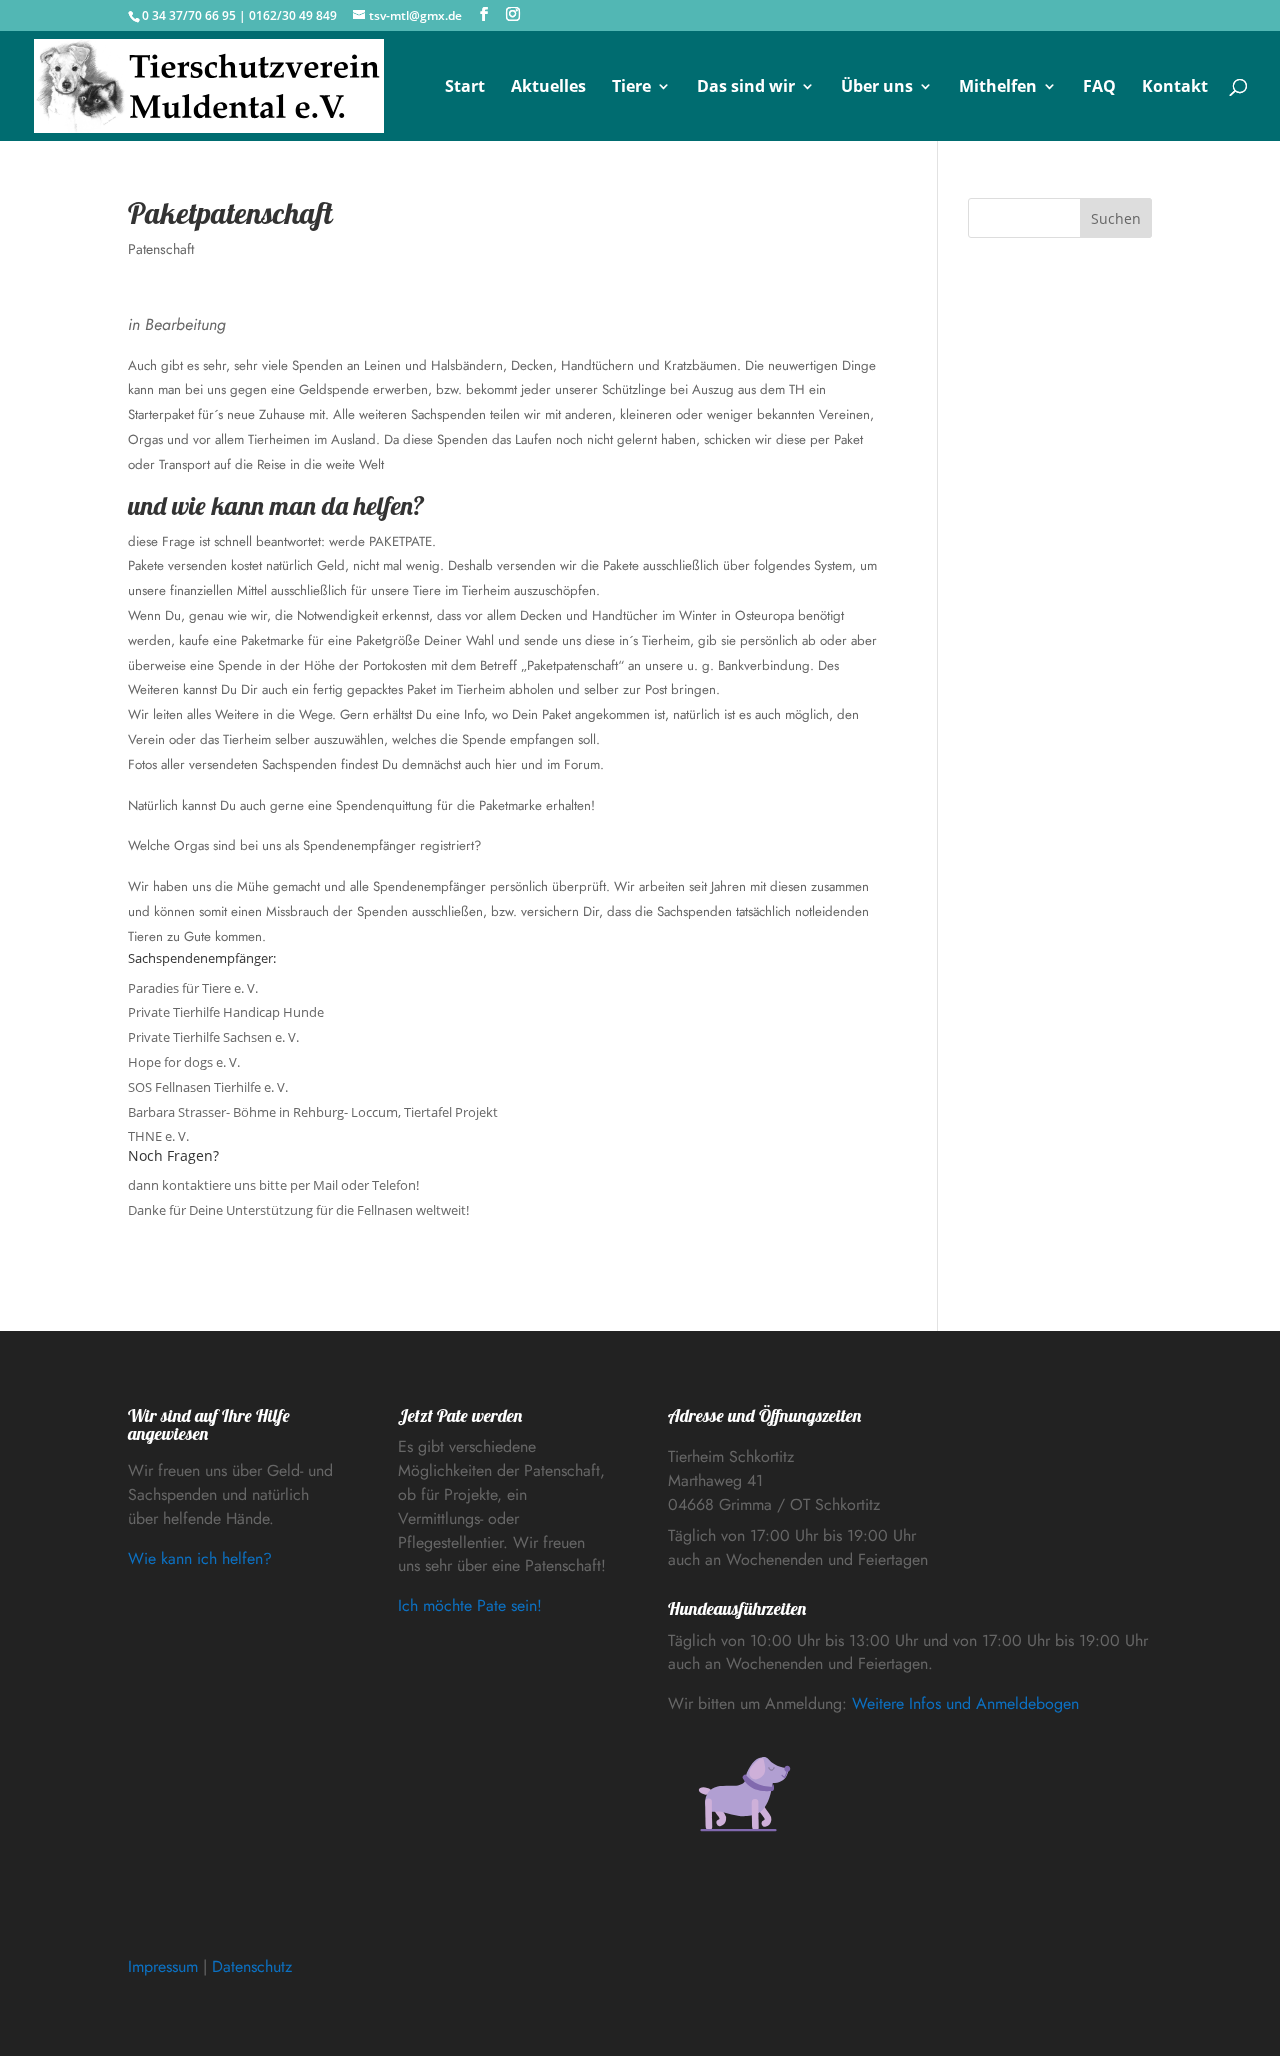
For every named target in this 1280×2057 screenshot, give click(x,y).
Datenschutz (252, 1966)
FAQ (1099, 88)
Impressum (163, 1966)
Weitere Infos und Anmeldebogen (965, 1703)
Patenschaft (161, 249)
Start (465, 88)
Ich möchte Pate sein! (470, 1605)
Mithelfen (998, 88)
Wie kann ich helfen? (200, 1558)
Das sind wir (746, 88)
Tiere (631, 88)
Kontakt (1175, 88)
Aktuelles (548, 88)
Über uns (877, 88)
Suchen (1116, 218)
